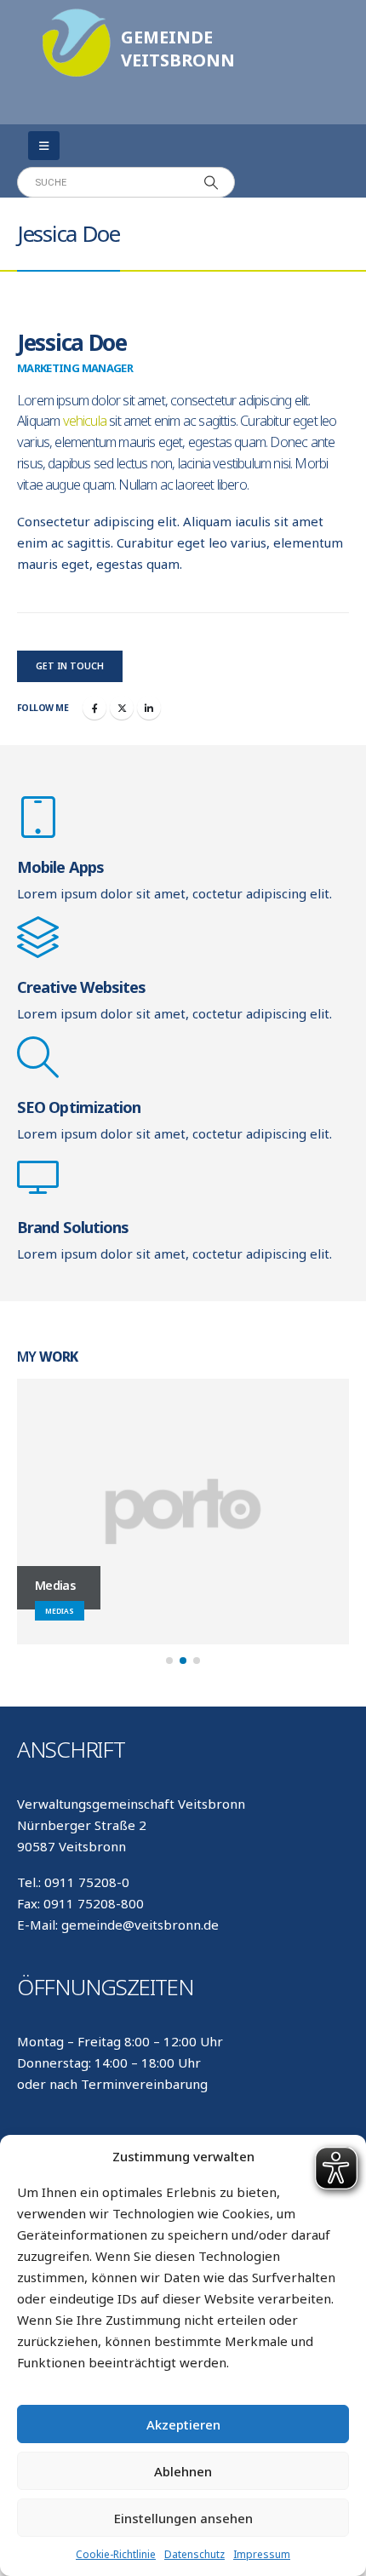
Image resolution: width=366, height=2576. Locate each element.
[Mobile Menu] (44, 146)
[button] (169, 1661)
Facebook (94, 708)
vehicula (85, 421)
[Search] (211, 182)
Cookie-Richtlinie (116, 2554)
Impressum (262, 2554)
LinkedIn (149, 708)
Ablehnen (183, 2471)
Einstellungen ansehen (183, 2518)
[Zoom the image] (77, 17)
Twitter (122, 708)
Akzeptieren (183, 2424)
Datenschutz (194, 2554)
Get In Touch (70, 666)
